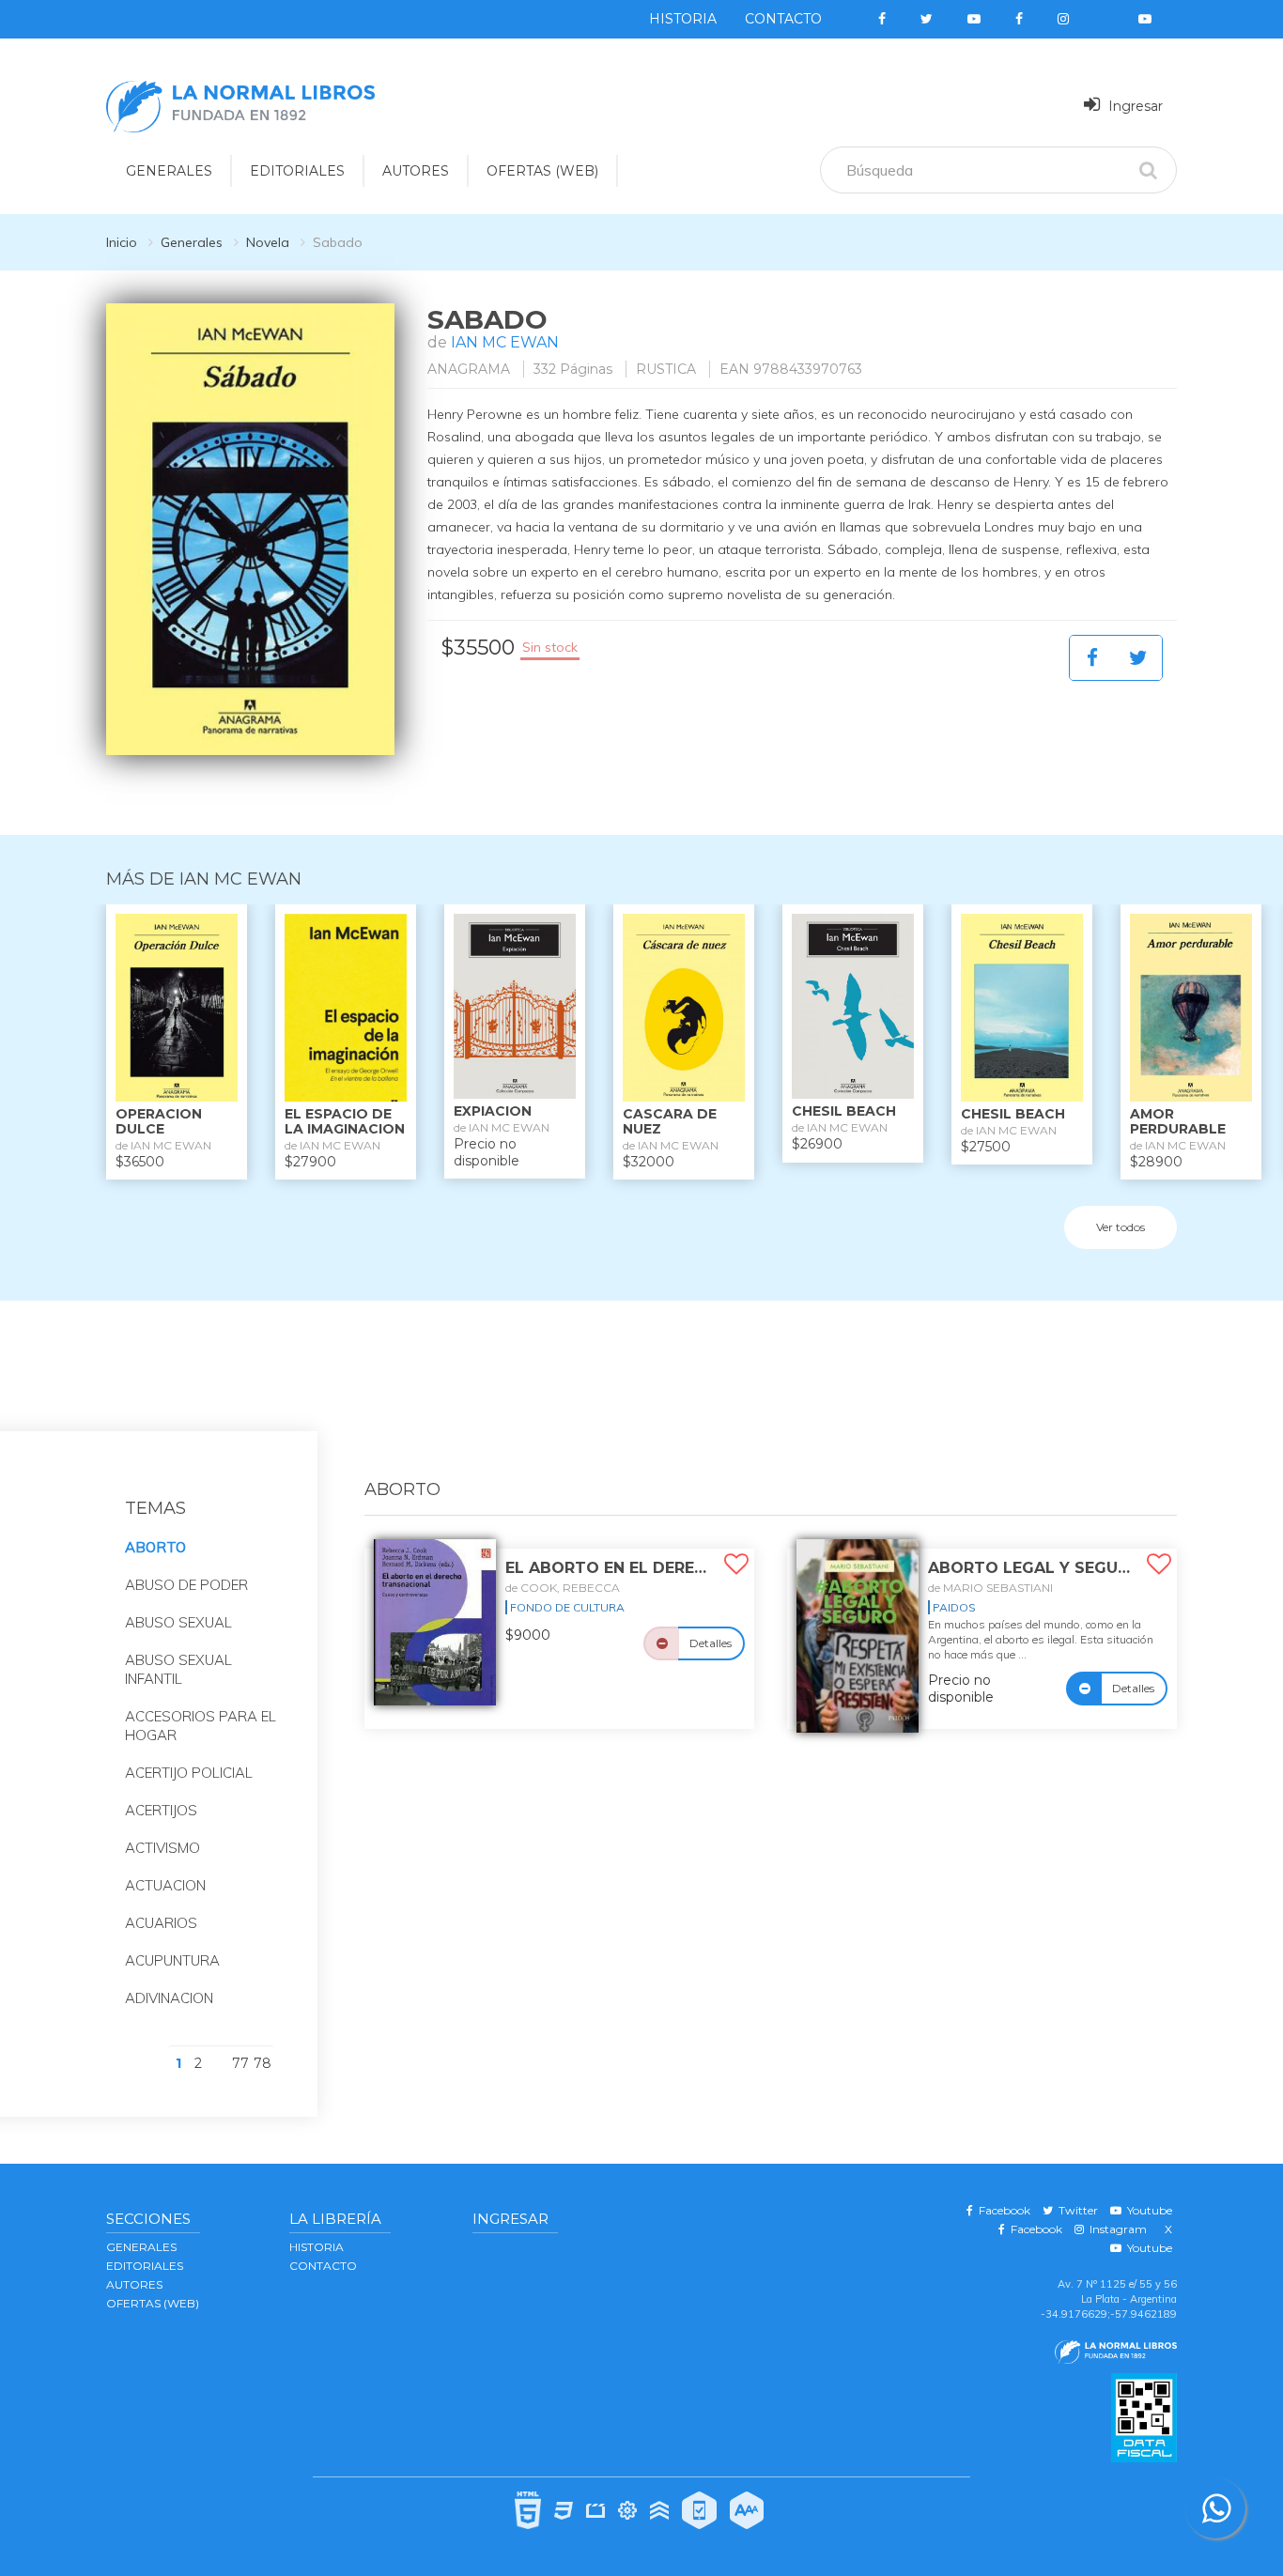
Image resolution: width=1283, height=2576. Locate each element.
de (563, 1588)
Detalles (711, 1643)
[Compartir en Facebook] (1092, 658)
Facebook (1002, 2210)
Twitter (1075, 2210)
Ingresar (1134, 106)
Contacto (783, 19)
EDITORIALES (297, 171)
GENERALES (169, 171)
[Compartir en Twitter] (1138, 658)
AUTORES (416, 171)
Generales (192, 242)
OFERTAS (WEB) (542, 171)
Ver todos (1121, 1227)
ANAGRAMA (469, 369)
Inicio (122, 242)
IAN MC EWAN (505, 342)
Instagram (1115, 2229)
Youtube (1147, 2210)
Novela (268, 242)
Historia (683, 19)
